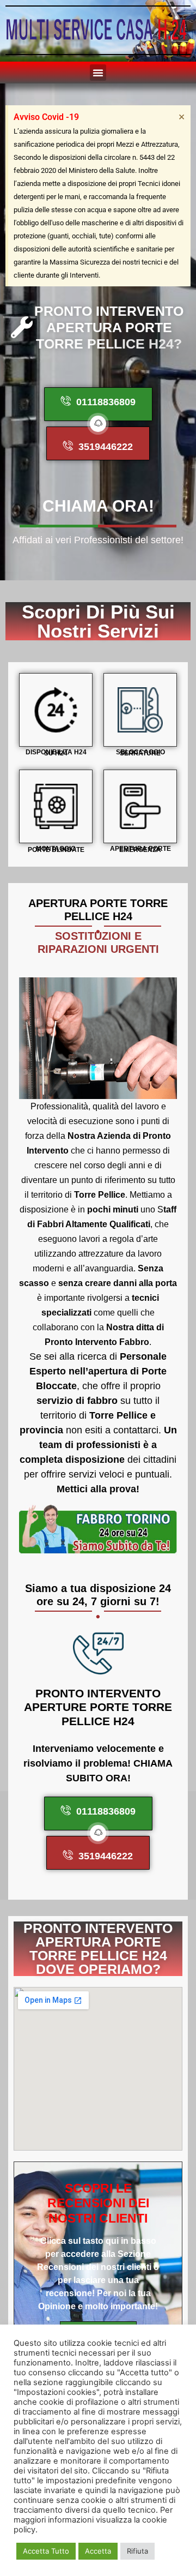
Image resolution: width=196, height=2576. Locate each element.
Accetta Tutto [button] (46, 2551)
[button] (98, 73)
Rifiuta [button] (137, 2551)
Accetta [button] (98, 2551)
